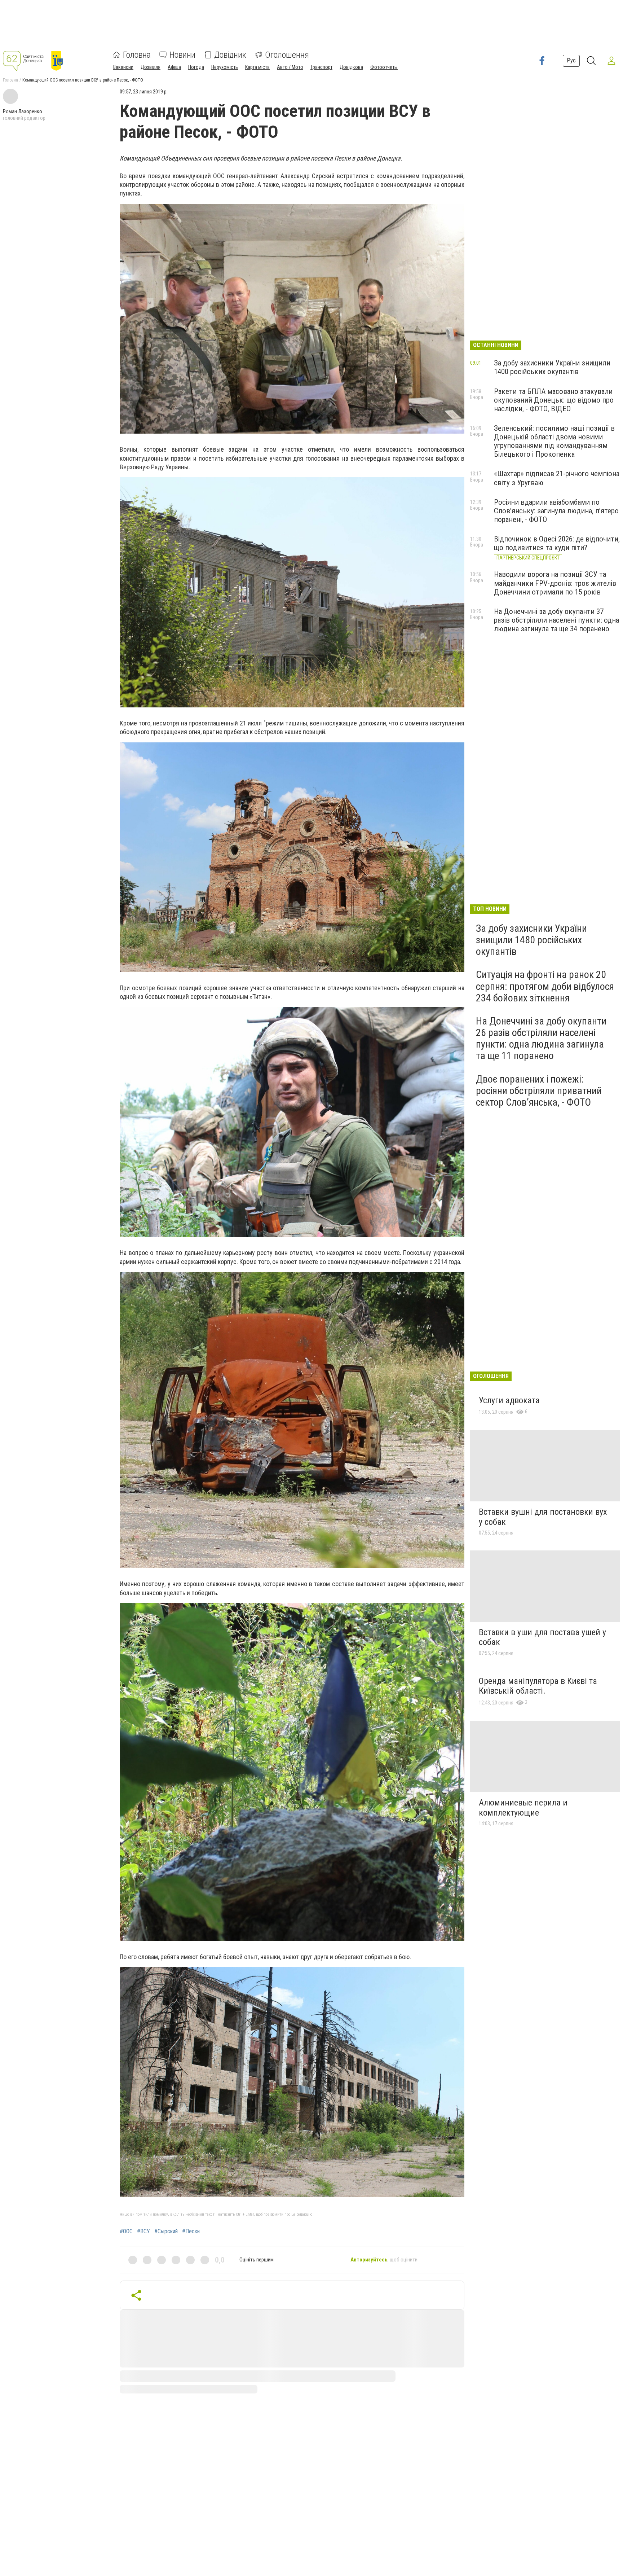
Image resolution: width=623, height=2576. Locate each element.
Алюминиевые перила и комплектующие (523, 1808)
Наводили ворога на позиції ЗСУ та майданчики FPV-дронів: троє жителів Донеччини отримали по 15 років (555, 583)
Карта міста (257, 67)
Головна (137, 55)
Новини (182, 55)
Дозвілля (151, 67)
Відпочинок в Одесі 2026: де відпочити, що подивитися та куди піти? (557, 543)
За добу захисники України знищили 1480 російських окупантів (531, 940)
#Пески (191, 2231)
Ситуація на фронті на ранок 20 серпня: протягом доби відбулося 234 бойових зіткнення (545, 986)
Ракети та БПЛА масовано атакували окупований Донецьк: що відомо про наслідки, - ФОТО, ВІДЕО (554, 400)
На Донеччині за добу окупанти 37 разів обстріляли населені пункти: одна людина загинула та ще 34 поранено (556, 620)
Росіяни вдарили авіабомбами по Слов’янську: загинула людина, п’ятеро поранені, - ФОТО (556, 511)
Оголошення (287, 55)
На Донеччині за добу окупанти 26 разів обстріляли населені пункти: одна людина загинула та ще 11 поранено (541, 1039)
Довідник (230, 55)
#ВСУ (143, 2231)
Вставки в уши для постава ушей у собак (542, 1637)
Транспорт (321, 67)
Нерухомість (225, 67)
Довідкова (351, 67)
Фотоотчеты (384, 67)
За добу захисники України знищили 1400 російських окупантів (552, 367)
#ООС (126, 2231)
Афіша (174, 67)
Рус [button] (571, 60)
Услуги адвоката (509, 1400)
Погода (196, 67)
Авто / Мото (290, 67)
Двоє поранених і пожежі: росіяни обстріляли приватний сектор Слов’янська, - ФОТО (539, 1091)
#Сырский (166, 2231)
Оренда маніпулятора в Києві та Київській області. (538, 1686)
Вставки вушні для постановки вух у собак (543, 1517)
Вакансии (123, 67)
